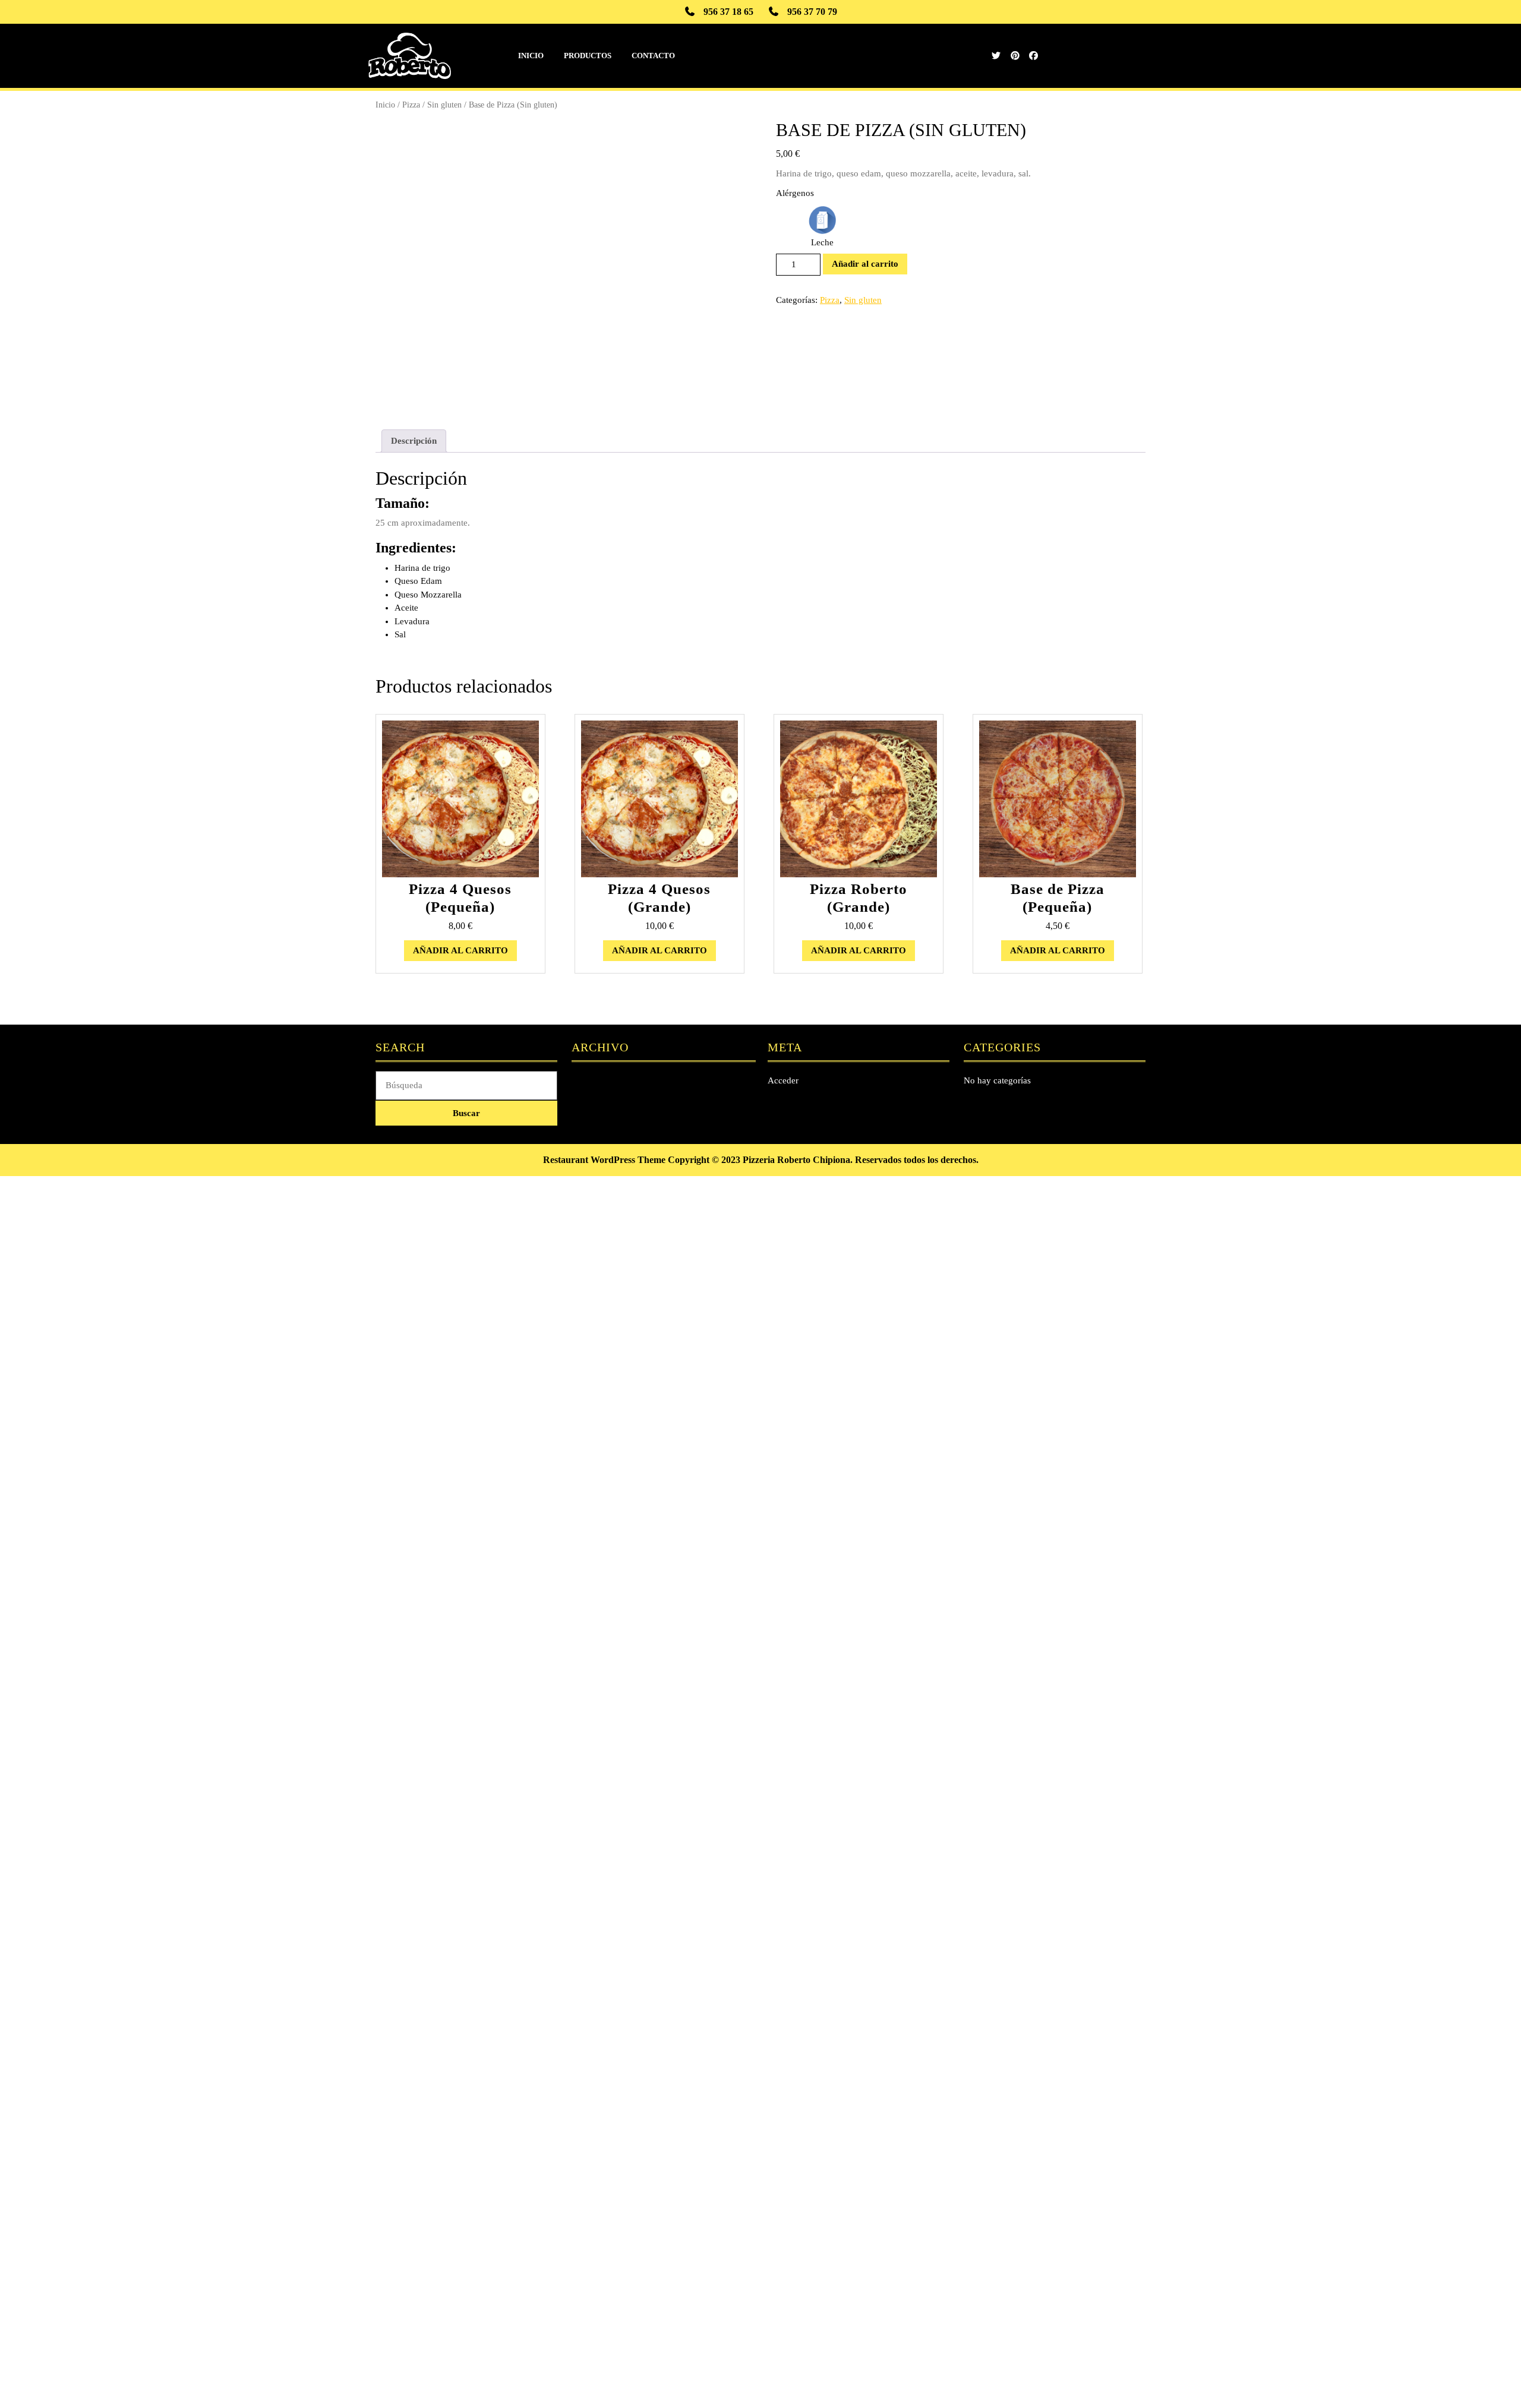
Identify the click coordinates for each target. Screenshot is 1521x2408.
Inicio (531, 56)
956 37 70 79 (812, 12)
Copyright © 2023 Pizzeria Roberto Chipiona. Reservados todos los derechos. (823, 1160)
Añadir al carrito (865, 264)
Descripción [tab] (414, 441)
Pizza (411, 105)
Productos (588, 56)
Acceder (783, 1080)
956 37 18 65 (728, 12)
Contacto (653, 56)
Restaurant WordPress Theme (604, 1160)
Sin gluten (444, 105)
